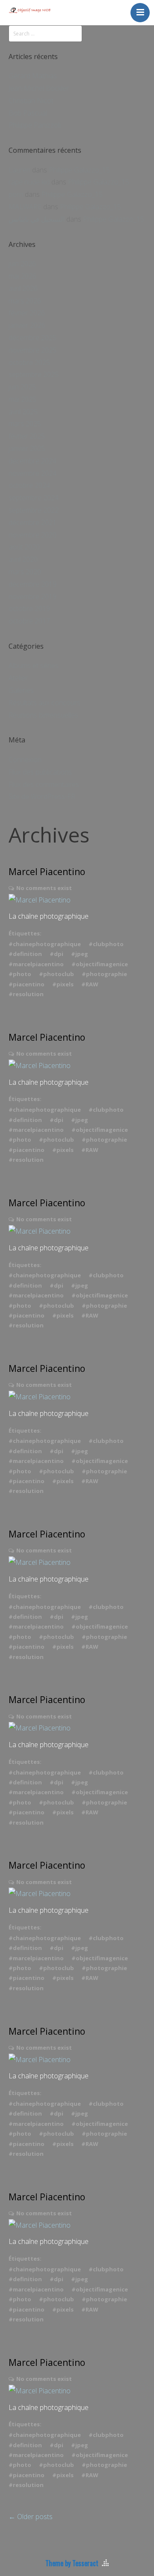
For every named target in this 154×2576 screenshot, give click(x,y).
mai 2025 (22, 399)
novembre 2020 (33, 535)
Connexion (25, 760)
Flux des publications (40, 772)
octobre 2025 (29, 362)
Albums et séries (34, 665)
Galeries (21, 690)
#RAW (90, 984)
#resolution (26, 994)
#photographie (104, 974)
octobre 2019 (29, 608)
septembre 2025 (34, 374)
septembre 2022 (34, 510)
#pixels (63, 984)
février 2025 (27, 436)
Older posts (31, 2517)
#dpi (56, 954)
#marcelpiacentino (36, 964)
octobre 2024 (29, 485)
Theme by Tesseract (72, 2563)
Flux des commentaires (44, 784)
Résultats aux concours (44, 703)
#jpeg (80, 954)
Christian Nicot (31, 101)
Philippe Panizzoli (35, 125)
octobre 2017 (29, 621)
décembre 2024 (33, 461)
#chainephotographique (45, 944)
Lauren (19, 170)
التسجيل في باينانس (37, 219)
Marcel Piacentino (47, 872)
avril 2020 (23, 559)
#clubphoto (106, 944)
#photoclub (56, 974)
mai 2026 (22, 276)
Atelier (18, 678)
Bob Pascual (28, 113)
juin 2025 (22, 387)
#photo (20, 974)
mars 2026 (25, 301)
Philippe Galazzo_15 (79, 170)
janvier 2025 (27, 448)
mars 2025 (25, 424)
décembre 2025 (33, 338)
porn (16, 194)
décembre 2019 (33, 584)
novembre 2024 (33, 473)
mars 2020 (25, 572)
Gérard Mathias (33, 76)
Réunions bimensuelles (43, 715)
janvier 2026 (27, 325)
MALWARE (25, 207)
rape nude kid (29, 182)
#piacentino (27, 984)
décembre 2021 (33, 522)
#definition (25, 954)
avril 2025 (23, 412)
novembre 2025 (33, 350)
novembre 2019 (33, 597)
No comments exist (44, 888)
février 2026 (27, 313)
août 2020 (24, 547)
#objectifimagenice (100, 964)
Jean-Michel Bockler (39, 88)
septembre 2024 (34, 498)
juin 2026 (22, 264)
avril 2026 (23, 288)
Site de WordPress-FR (42, 796)
